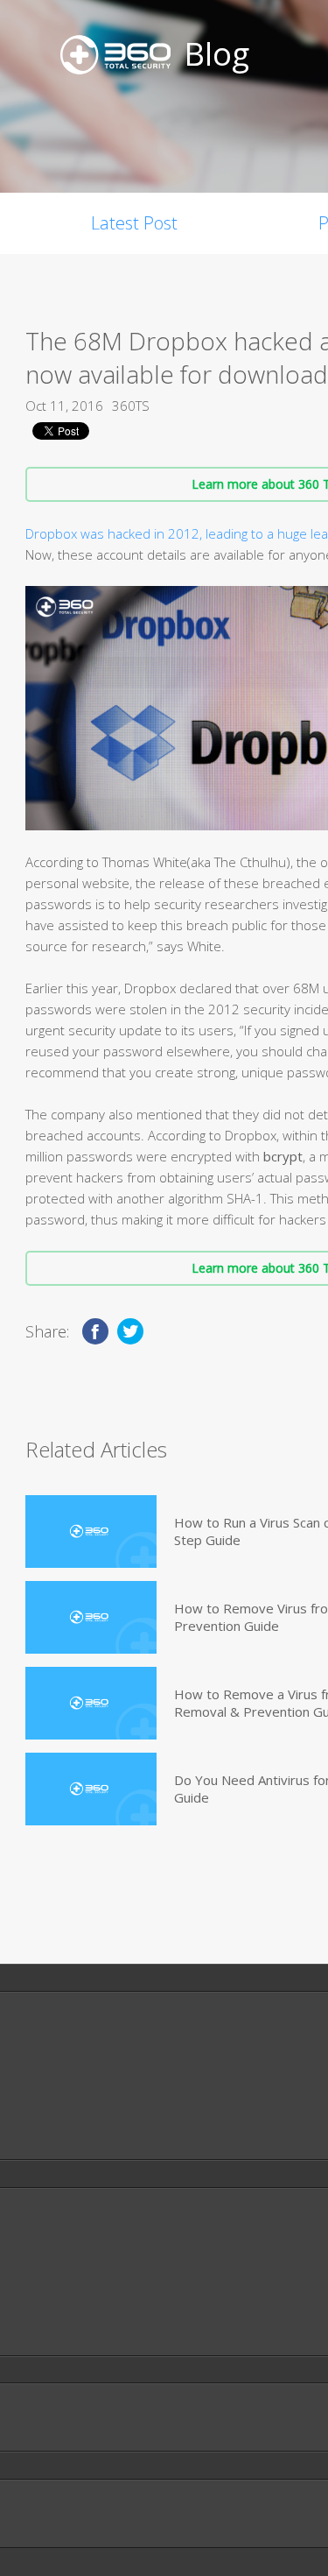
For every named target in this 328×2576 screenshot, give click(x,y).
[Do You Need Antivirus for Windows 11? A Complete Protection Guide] (91, 1789)
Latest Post (134, 223)
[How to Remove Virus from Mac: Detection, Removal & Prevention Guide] (91, 1617)
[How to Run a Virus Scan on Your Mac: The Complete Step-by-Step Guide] (91, 1531)
